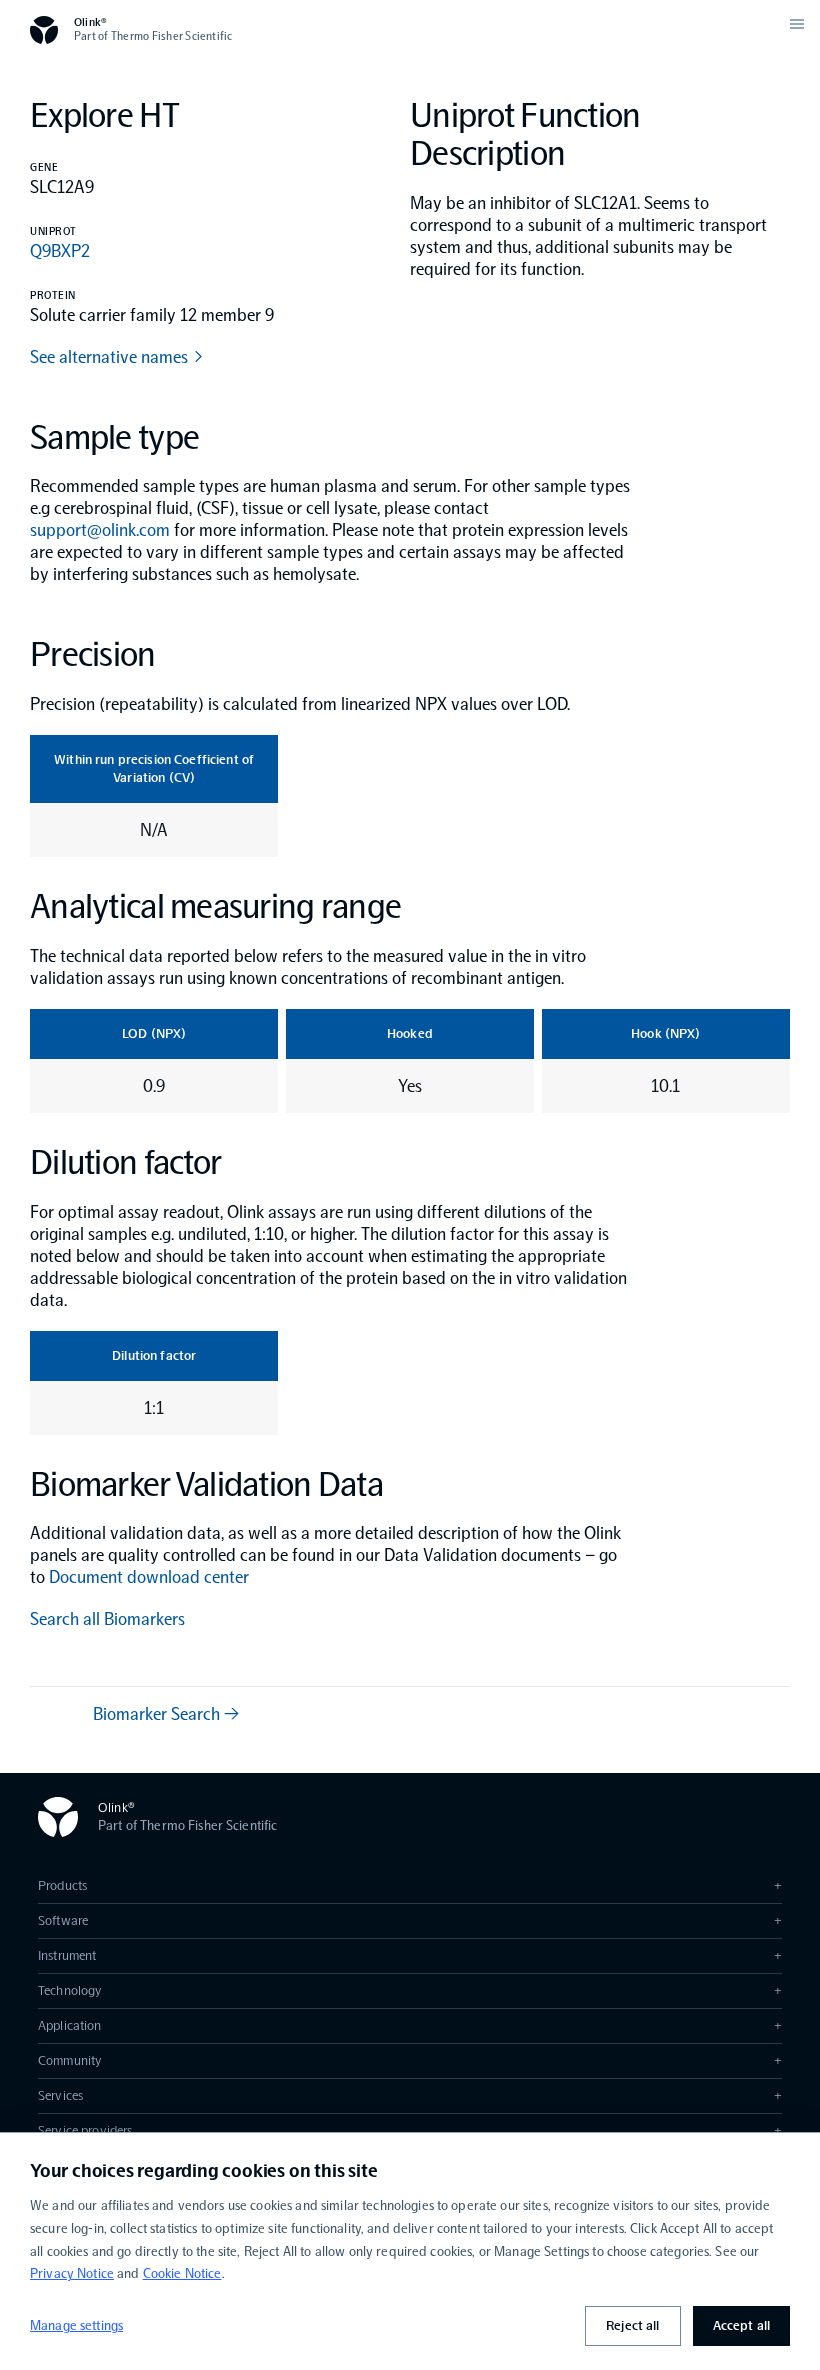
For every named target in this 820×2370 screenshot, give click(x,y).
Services (410, 2095)
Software (410, 1920)
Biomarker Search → (166, 1714)
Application (410, 2025)
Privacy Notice (72, 2273)
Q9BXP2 (60, 251)
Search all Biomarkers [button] (107, 1619)
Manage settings (76, 2325)
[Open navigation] (797, 24)
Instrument (410, 1955)
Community (410, 2060)
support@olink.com (100, 530)
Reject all (632, 2325)
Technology (410, 1990)
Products (410, 1885)
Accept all (741, 2325)
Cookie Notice (182, 2273)
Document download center (149, 1577)
